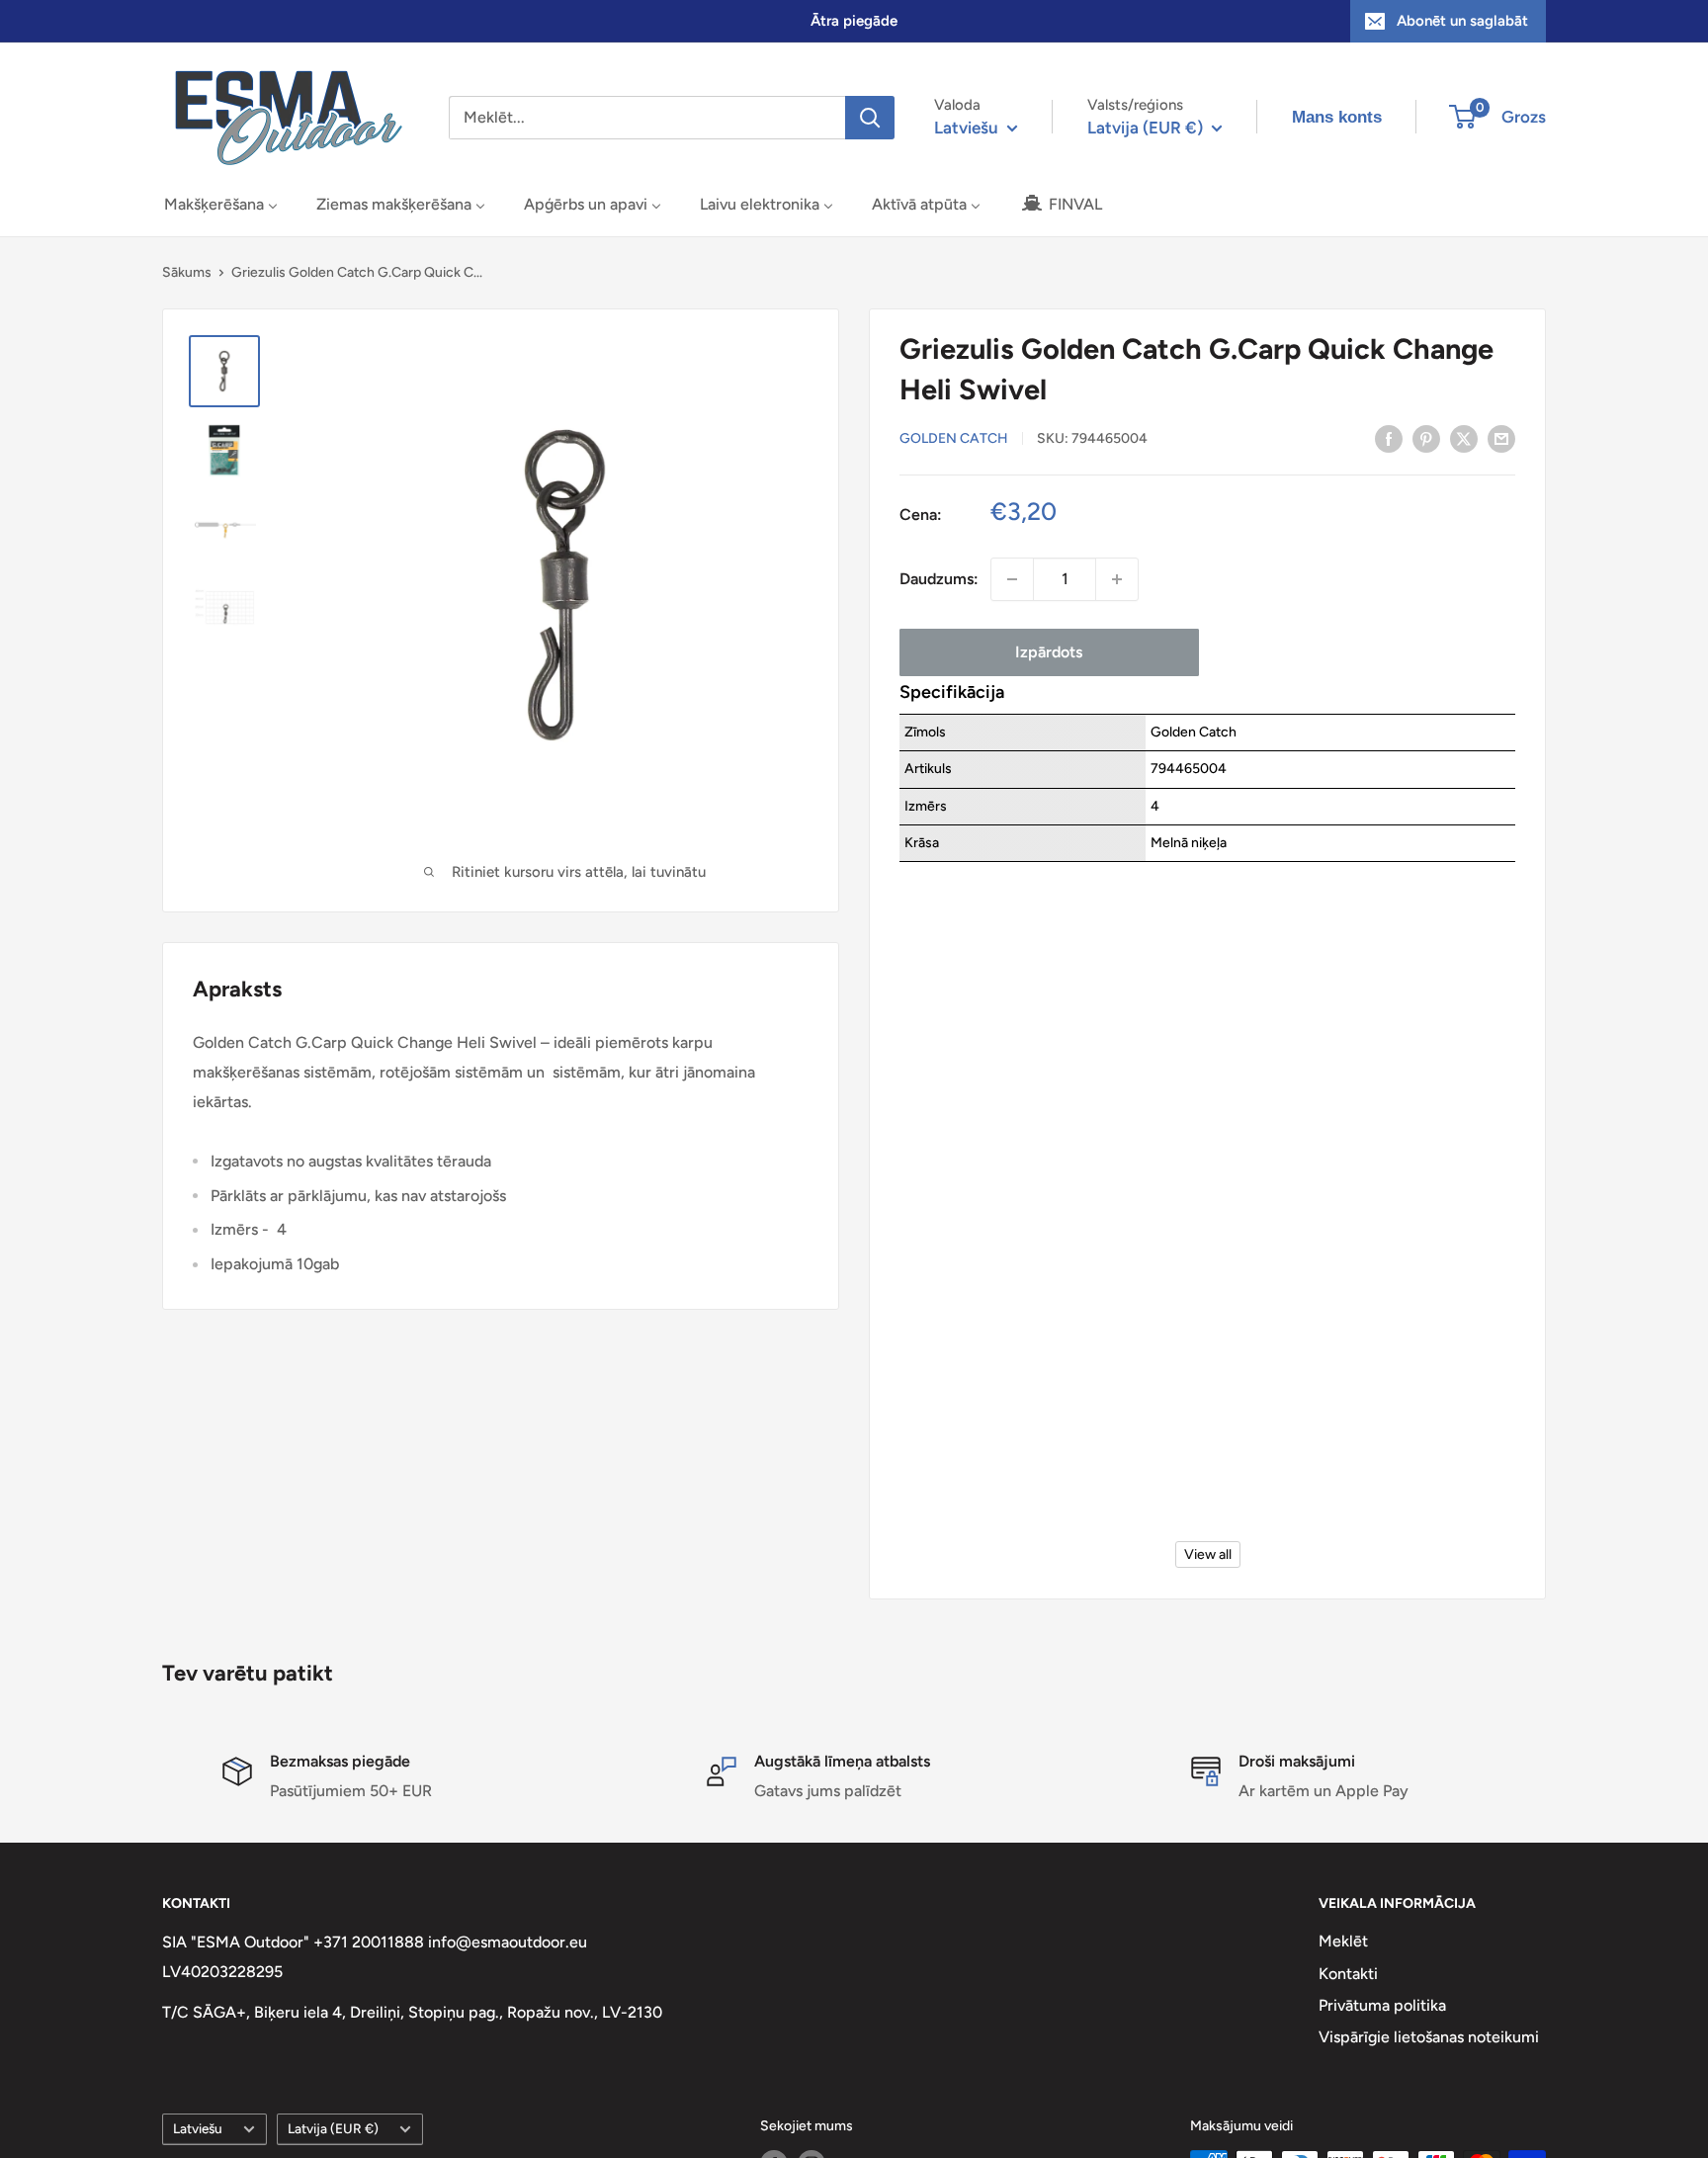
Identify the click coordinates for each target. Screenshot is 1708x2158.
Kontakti (1348, 1974)
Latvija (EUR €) (333, 2128)
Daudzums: (939, 579)
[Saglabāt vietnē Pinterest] (1426, 438)
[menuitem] (221, 204)
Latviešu (198, 2128)
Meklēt (1343, 1941)
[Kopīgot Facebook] (1389, 438)
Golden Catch (954, 439)
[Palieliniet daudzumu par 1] (1117, 579)
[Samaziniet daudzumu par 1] (1012, 579)
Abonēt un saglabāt (1462, 21)
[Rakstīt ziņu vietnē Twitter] (1464, 438)
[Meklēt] (870, 118)
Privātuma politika (1382, 2005)
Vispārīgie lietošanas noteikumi (1429, 2037)
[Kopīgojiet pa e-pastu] (1501, 438)
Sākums (187, 272)
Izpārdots (1049, 652)
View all (1208, 1554)
